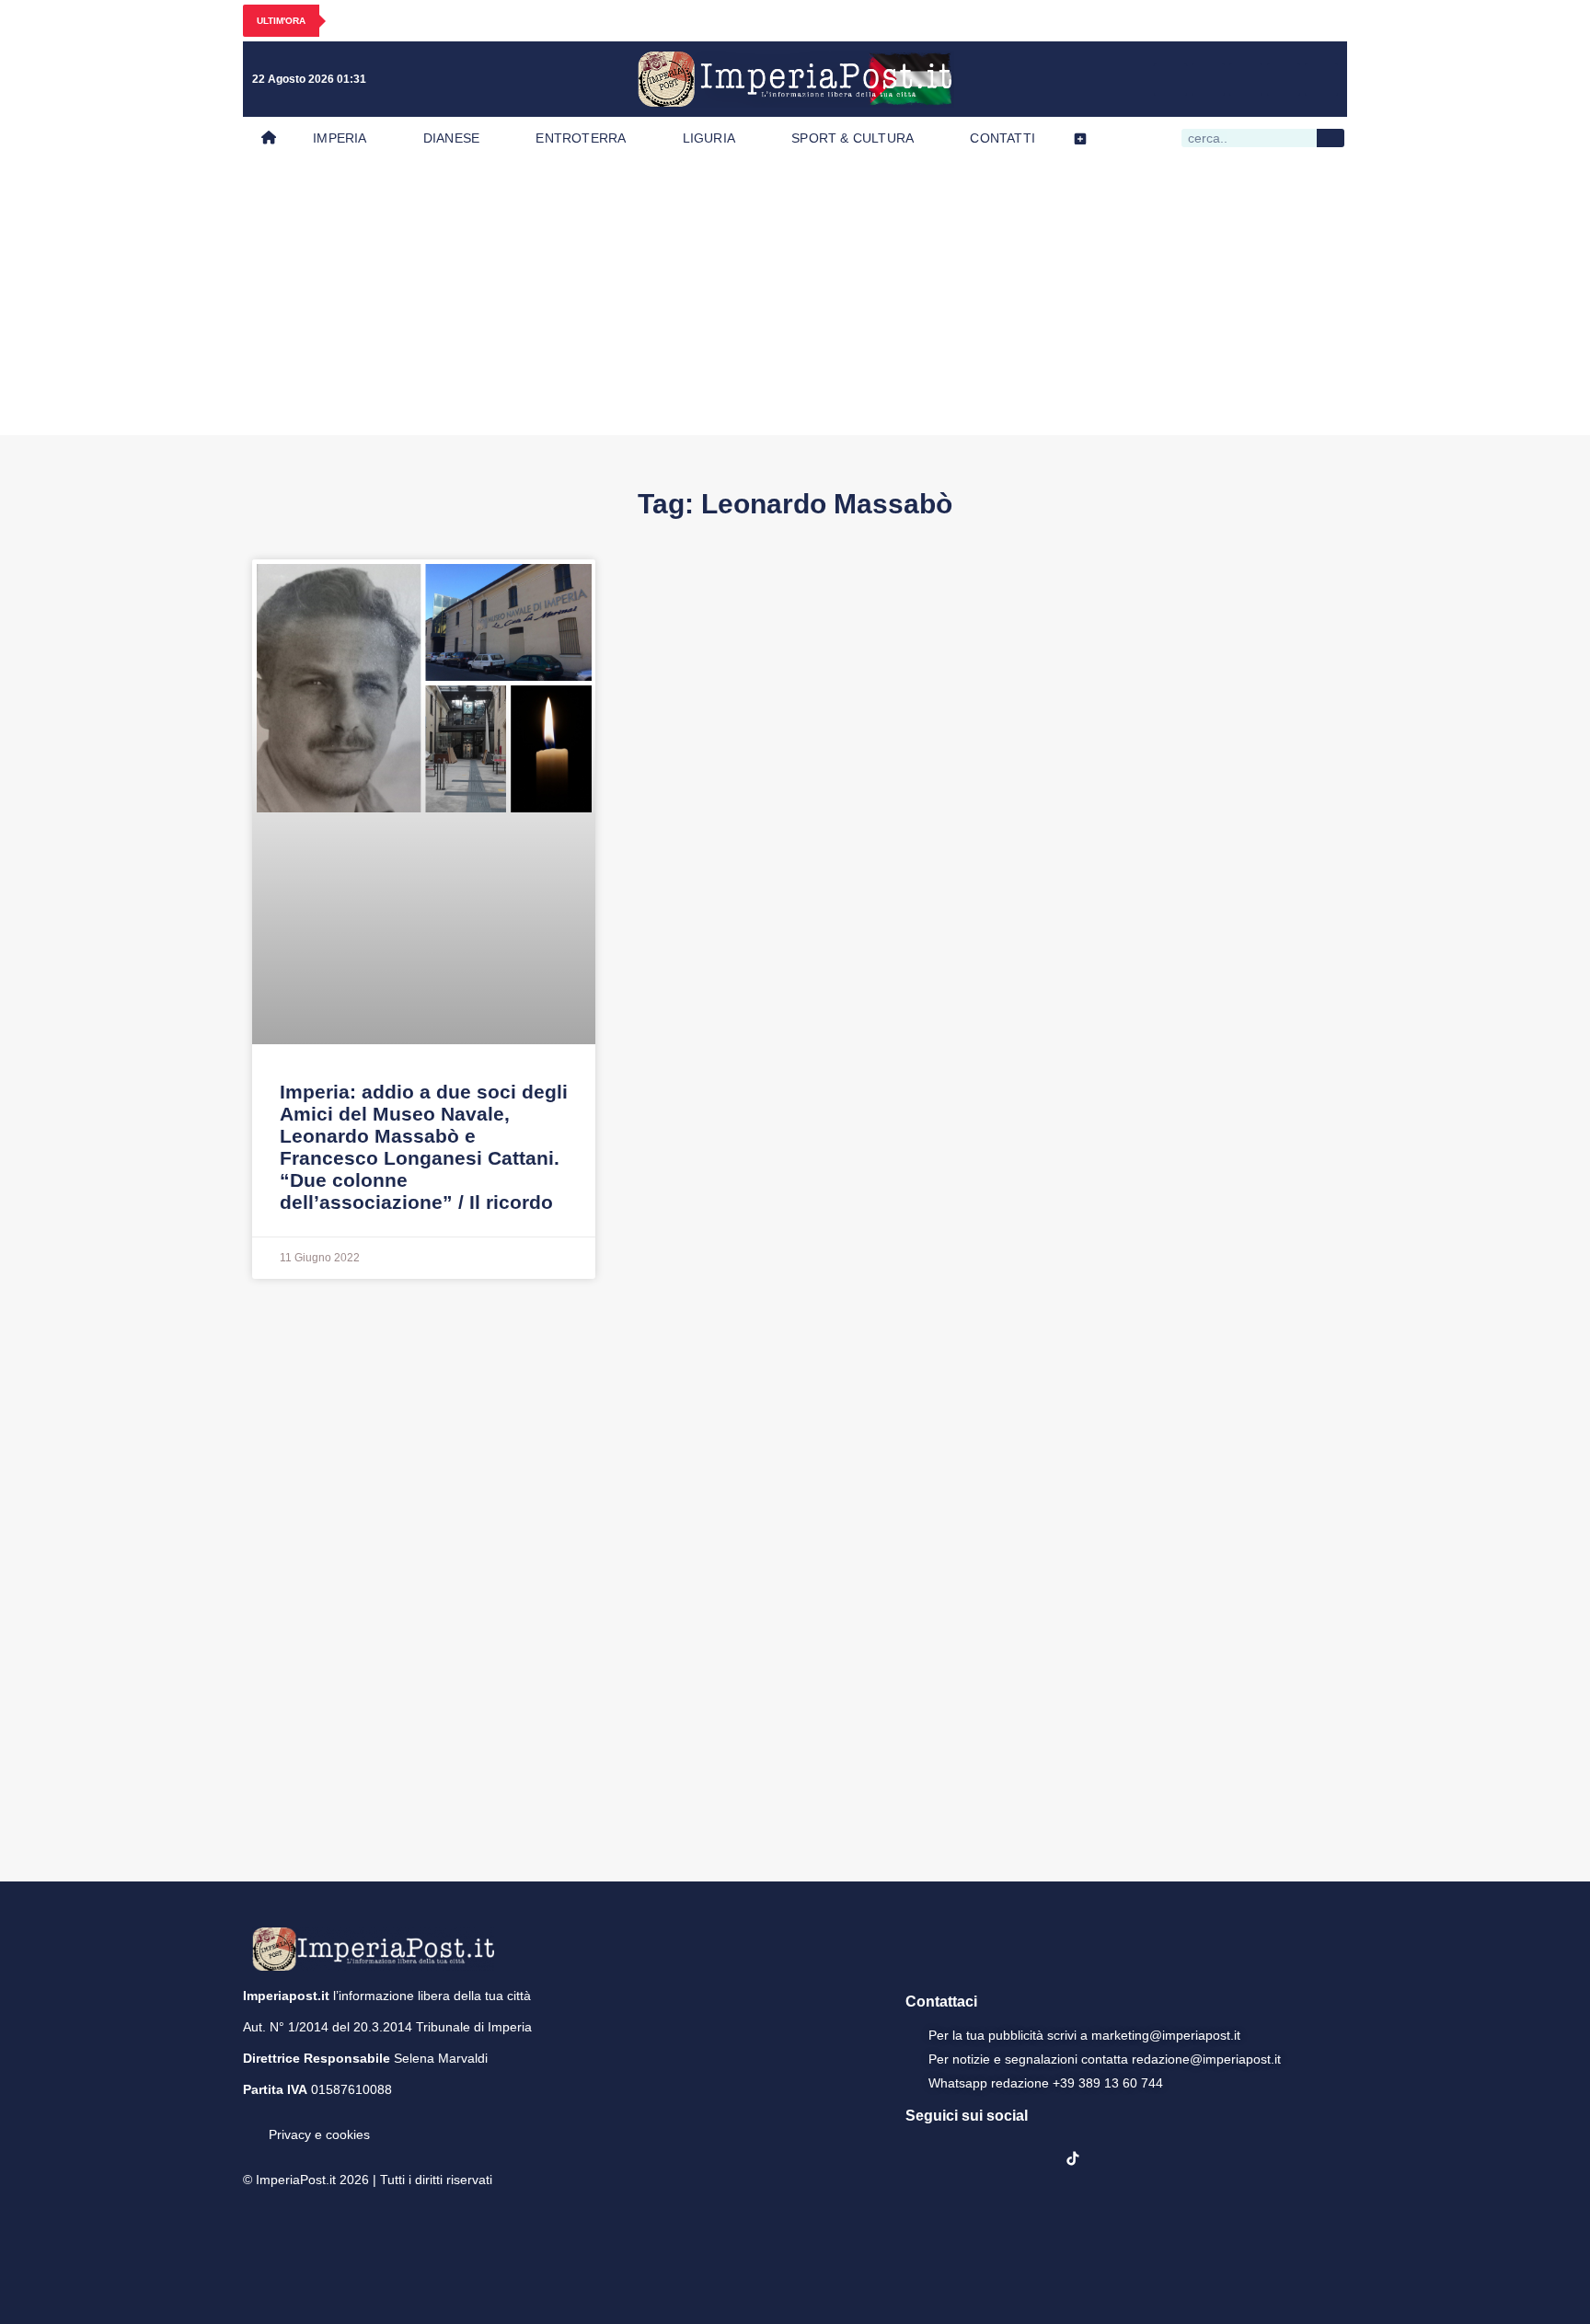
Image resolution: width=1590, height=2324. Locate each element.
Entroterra (581, 138)
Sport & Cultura (853, 138)
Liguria (709, 138)
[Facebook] (1170, 79)
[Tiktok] (1321, 79)
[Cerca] (1331, 138)
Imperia (340, 138)
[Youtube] (1246, 79)
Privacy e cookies (319, 2134)
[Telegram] (1284, 79)
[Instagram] (1208, 79)
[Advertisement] (795, 297)
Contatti (1002, 138)
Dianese (451, 138)
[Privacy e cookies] (250, 2122)
